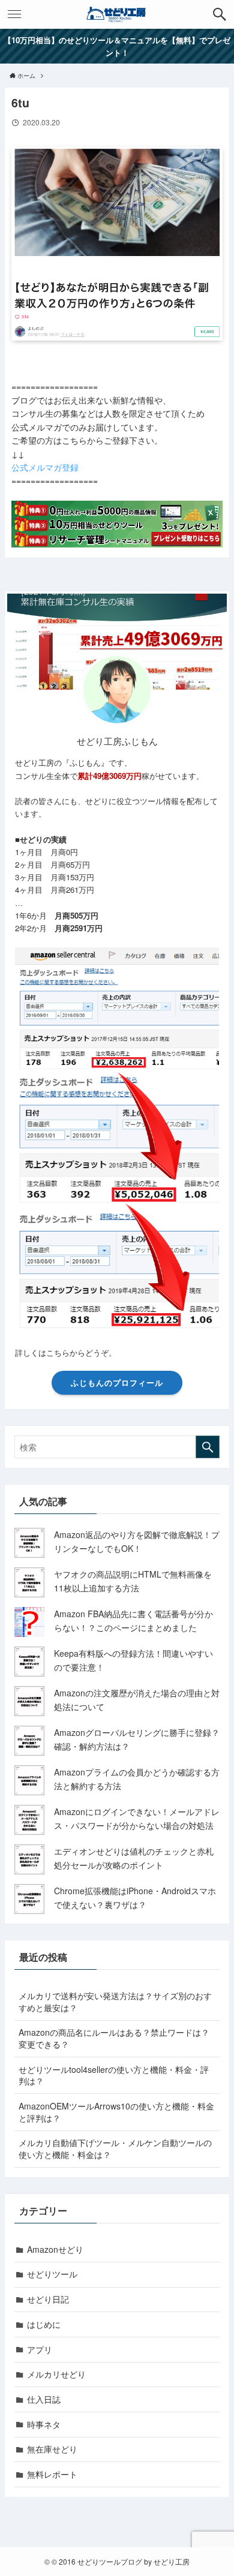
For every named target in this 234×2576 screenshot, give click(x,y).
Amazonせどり (55, 2249)
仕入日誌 (44, 2399)
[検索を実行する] (208, 1447)
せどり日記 (48, 2299)
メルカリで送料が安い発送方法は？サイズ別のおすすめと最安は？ (115, 2002)
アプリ (40, 2349)
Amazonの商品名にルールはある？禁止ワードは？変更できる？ (114, 2038)
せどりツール (52, 2274)
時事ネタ (44, 2424)
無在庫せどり (52, 2449)
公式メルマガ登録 (45, 467)
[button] (220, 14)
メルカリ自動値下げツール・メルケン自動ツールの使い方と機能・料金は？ (115, 2148)
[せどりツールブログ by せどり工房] (117, 14)
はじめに (44, 2324)
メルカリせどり (56, 2374)
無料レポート (52, 2474)
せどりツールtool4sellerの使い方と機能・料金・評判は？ (114, 2075)
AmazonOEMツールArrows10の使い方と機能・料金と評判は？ (116, 2112)
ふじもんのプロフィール (117, 1382)
